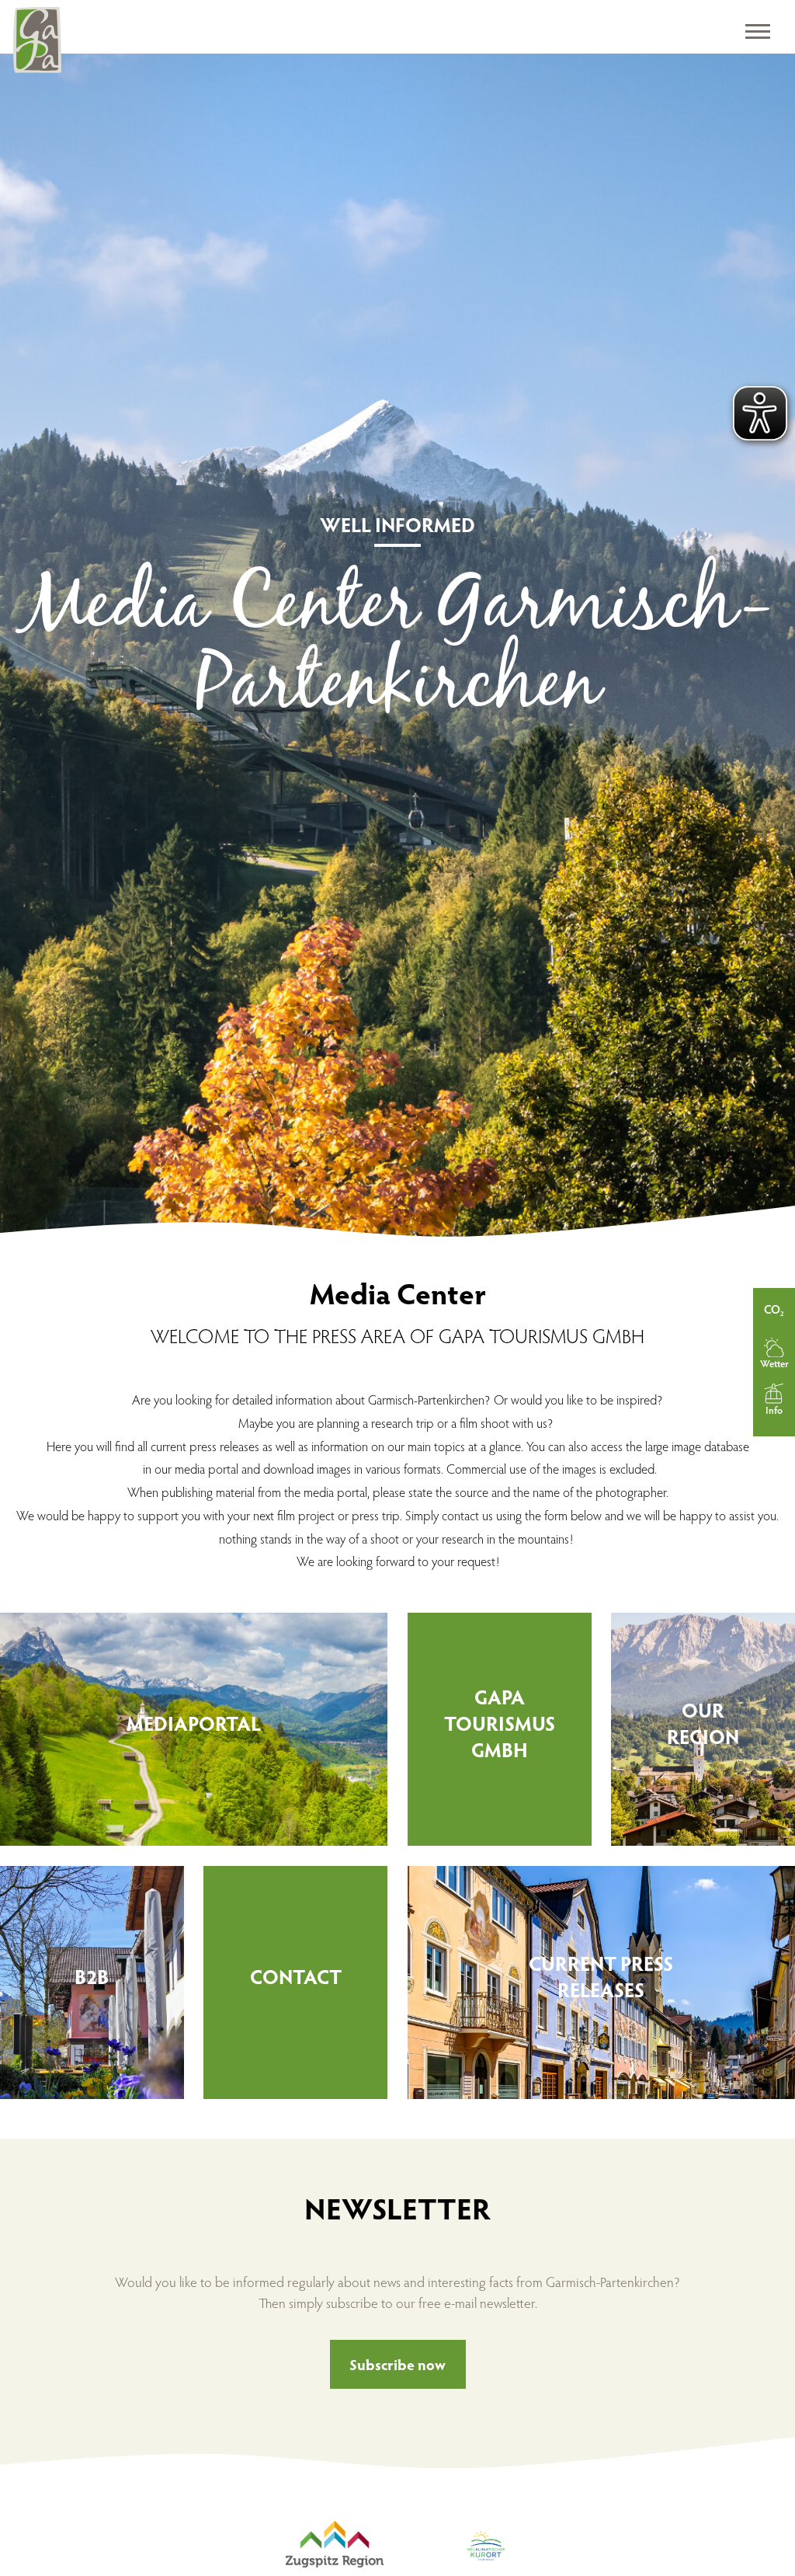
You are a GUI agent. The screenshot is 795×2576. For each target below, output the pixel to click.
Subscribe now (397, 2364)
